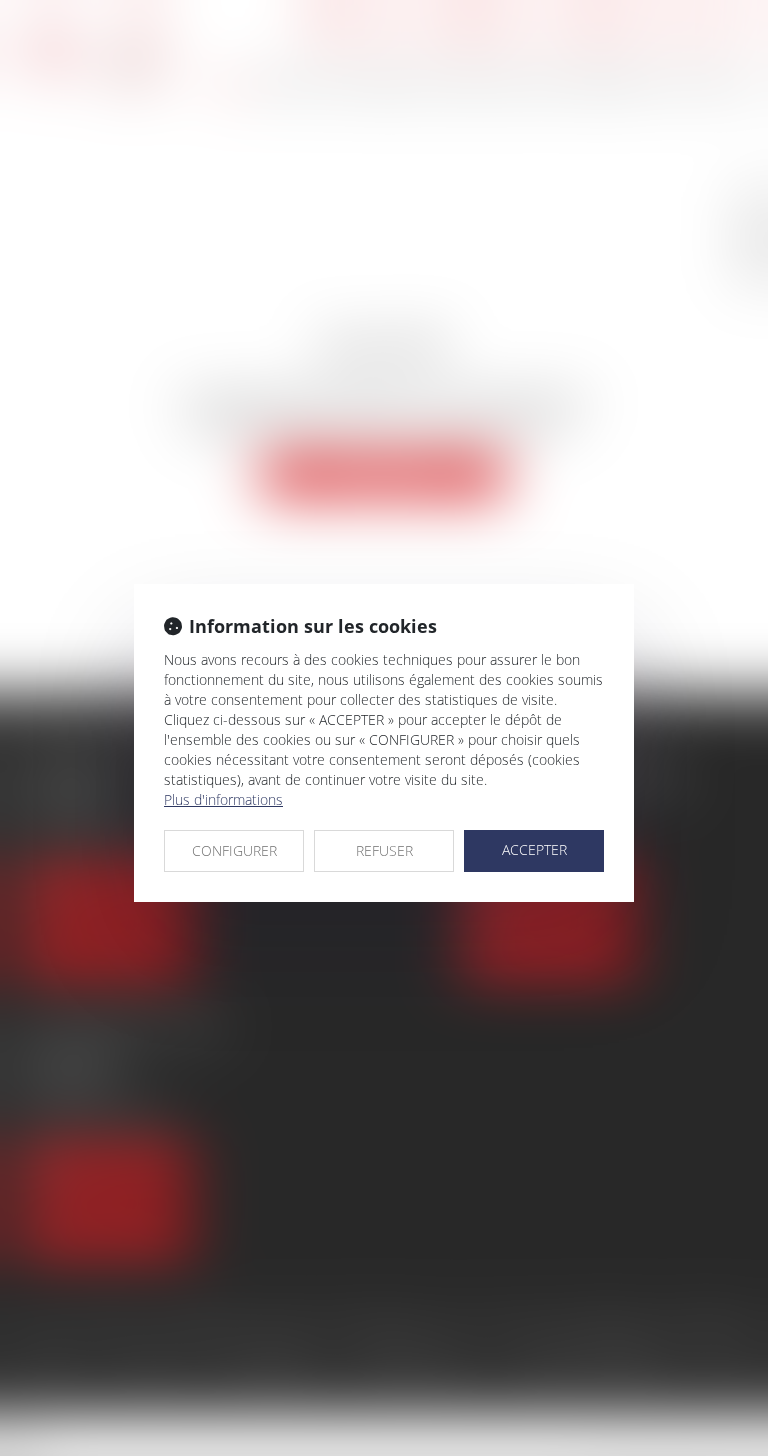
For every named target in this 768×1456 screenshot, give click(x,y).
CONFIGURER (234, 850)
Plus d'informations (223, 799)
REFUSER (384, 850)
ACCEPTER (534, 849)
